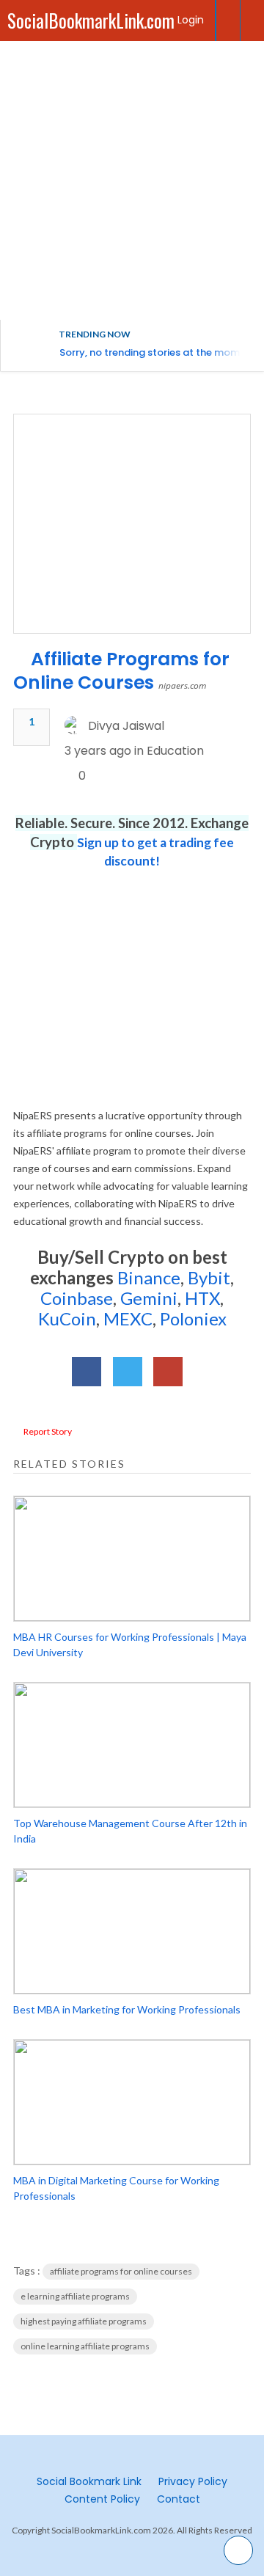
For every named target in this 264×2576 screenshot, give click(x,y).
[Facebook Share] (87, 1372)
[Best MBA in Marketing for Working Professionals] (132, 1931)
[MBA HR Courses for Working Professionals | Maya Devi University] (132, 1559)
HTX (202, 1298)
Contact (179, 2499)
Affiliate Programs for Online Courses (121, 671)
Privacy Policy (193, 2481)
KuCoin (67, 1318)
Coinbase (77, 1298)
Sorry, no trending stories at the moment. (159, 352)
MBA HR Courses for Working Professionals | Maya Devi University (130, 1644)
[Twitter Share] (128, 1372)
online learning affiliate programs (85, 2346)
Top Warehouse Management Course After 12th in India (130, 1831)
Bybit (207, 1277)
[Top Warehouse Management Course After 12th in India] (132, 1745)
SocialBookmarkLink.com (91, 20)
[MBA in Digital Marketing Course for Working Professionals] (132, 2102)
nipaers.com (182, 685)
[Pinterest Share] (168, 1372)
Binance (149, 1277)
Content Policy (102, 2499)
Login (191, 20)
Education (175, 751)
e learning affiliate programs (75, 2296)
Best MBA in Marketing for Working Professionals (127, 2009)
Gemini (149, 1298)
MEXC (128, 1318)
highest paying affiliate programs (84, 2321)
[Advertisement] (132, 180)
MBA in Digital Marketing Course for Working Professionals (116, 2188)
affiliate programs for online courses (121, 2271)
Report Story (48, 1431)
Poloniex (193, 1318)
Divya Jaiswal (126, 726)
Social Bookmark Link (89, 2481)
